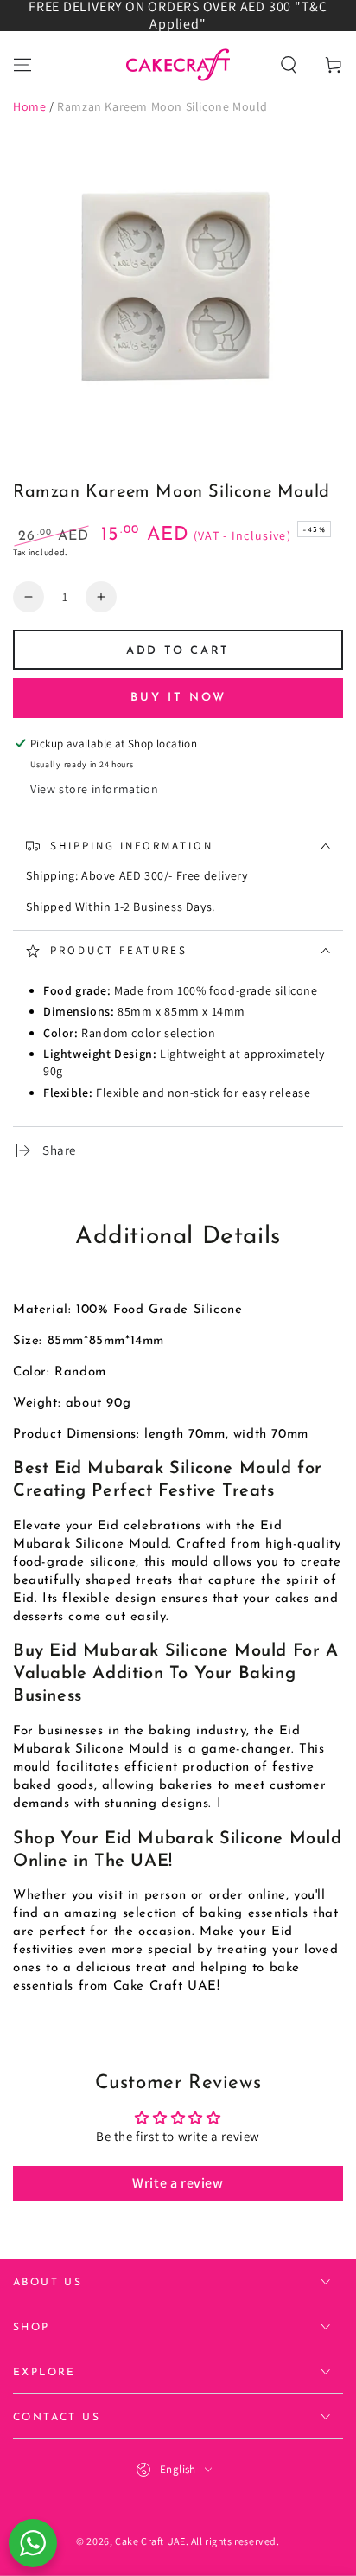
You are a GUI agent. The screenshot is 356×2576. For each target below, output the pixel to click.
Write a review (178, 2183)
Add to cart (178, 651)
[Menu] (22, 65)
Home (29, 106)
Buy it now (178, 698)
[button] (289, 65)
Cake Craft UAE (150, 2541)
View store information (94, 789)
